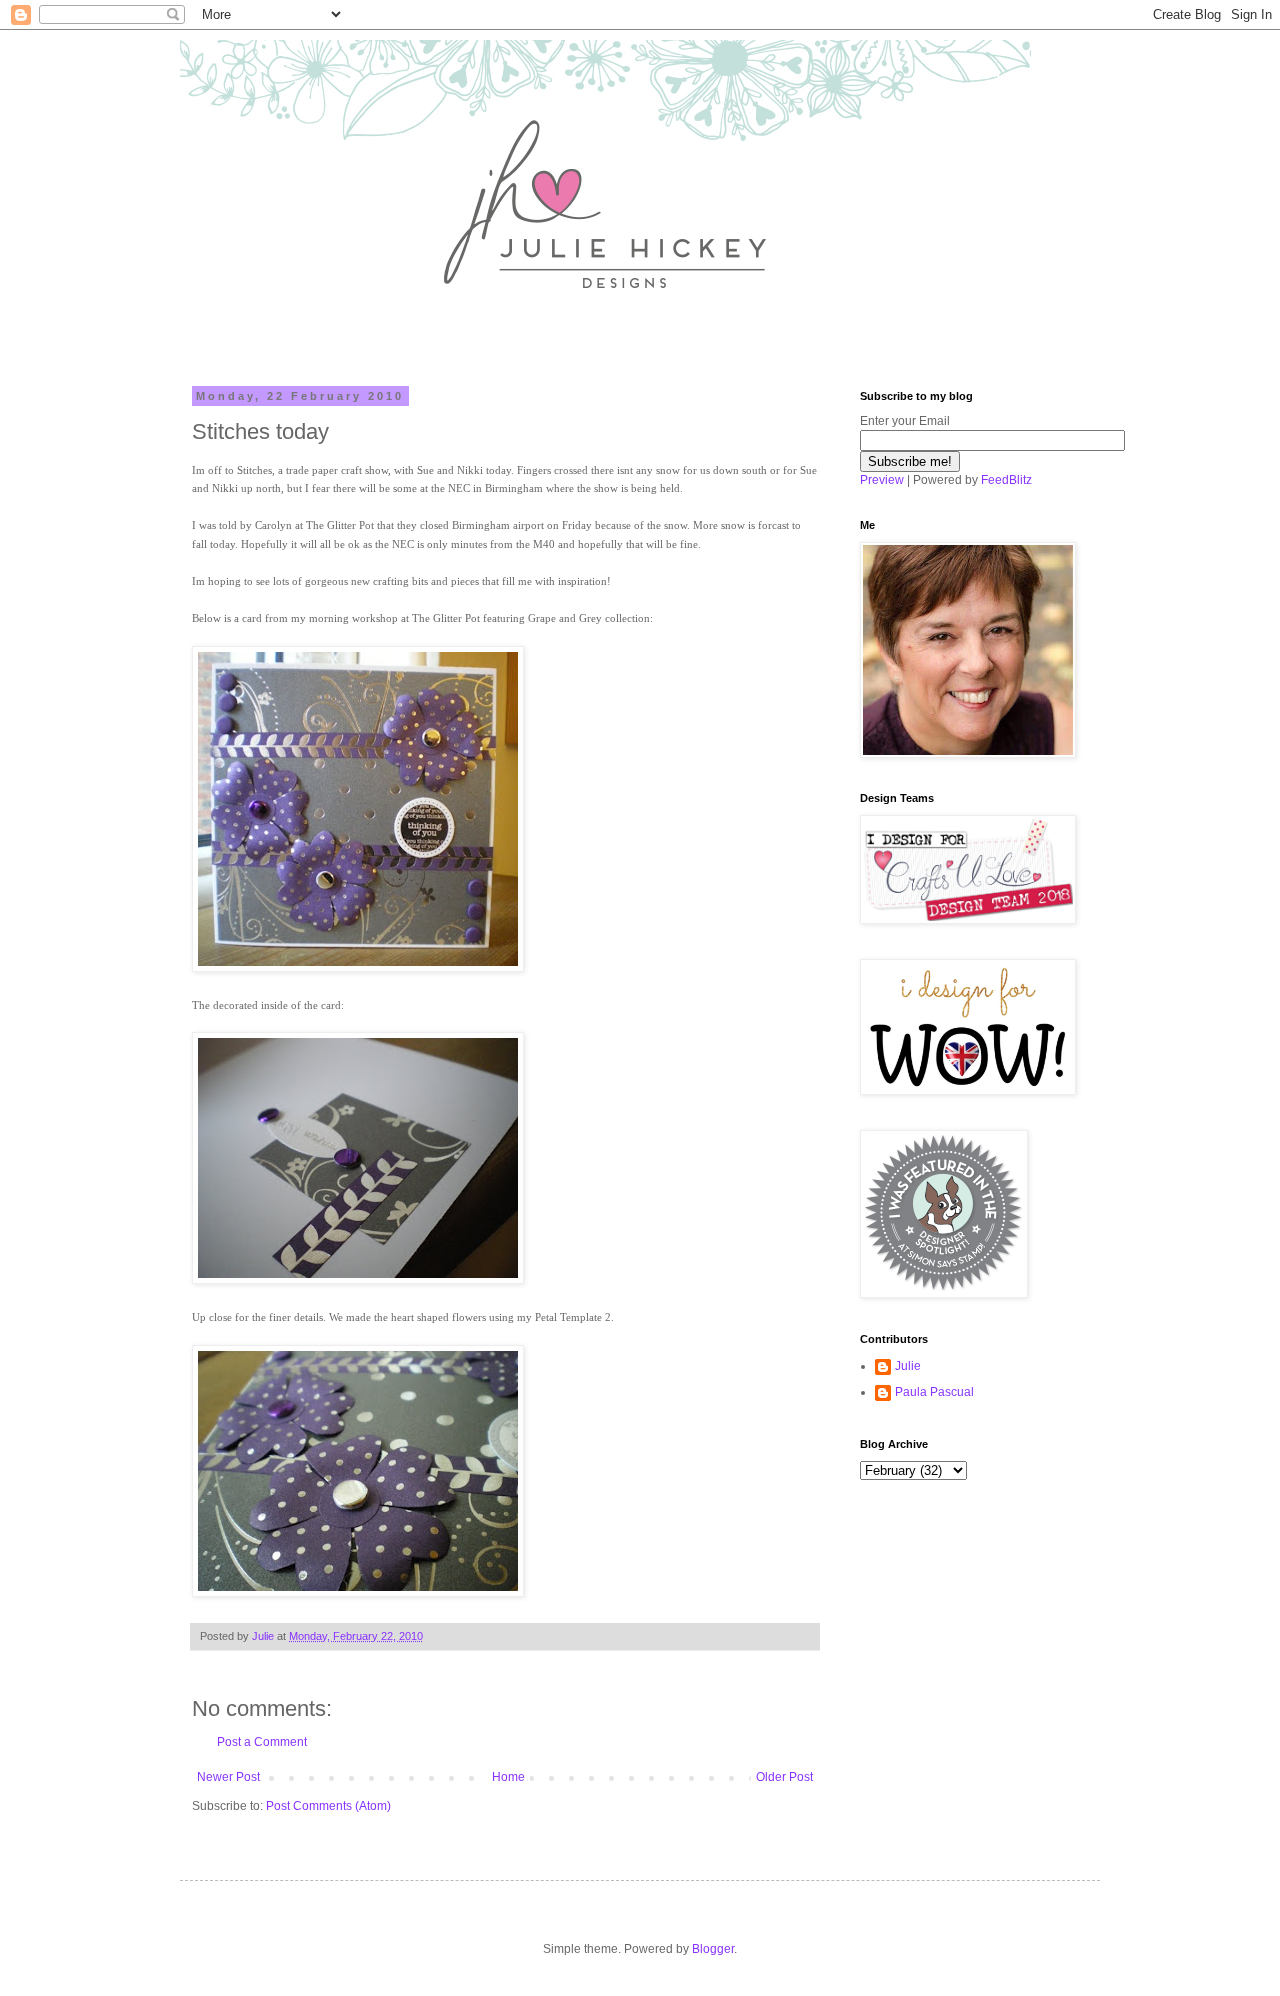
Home (508, 1777)
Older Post (784, 1777)
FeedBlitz (1006, 480)
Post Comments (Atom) (328, 1806)
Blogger (713, 1949)
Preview (882, 480)
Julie (908, 1366)
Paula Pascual (934, 1392)
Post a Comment (262, 1742)
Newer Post (228, 1777)
